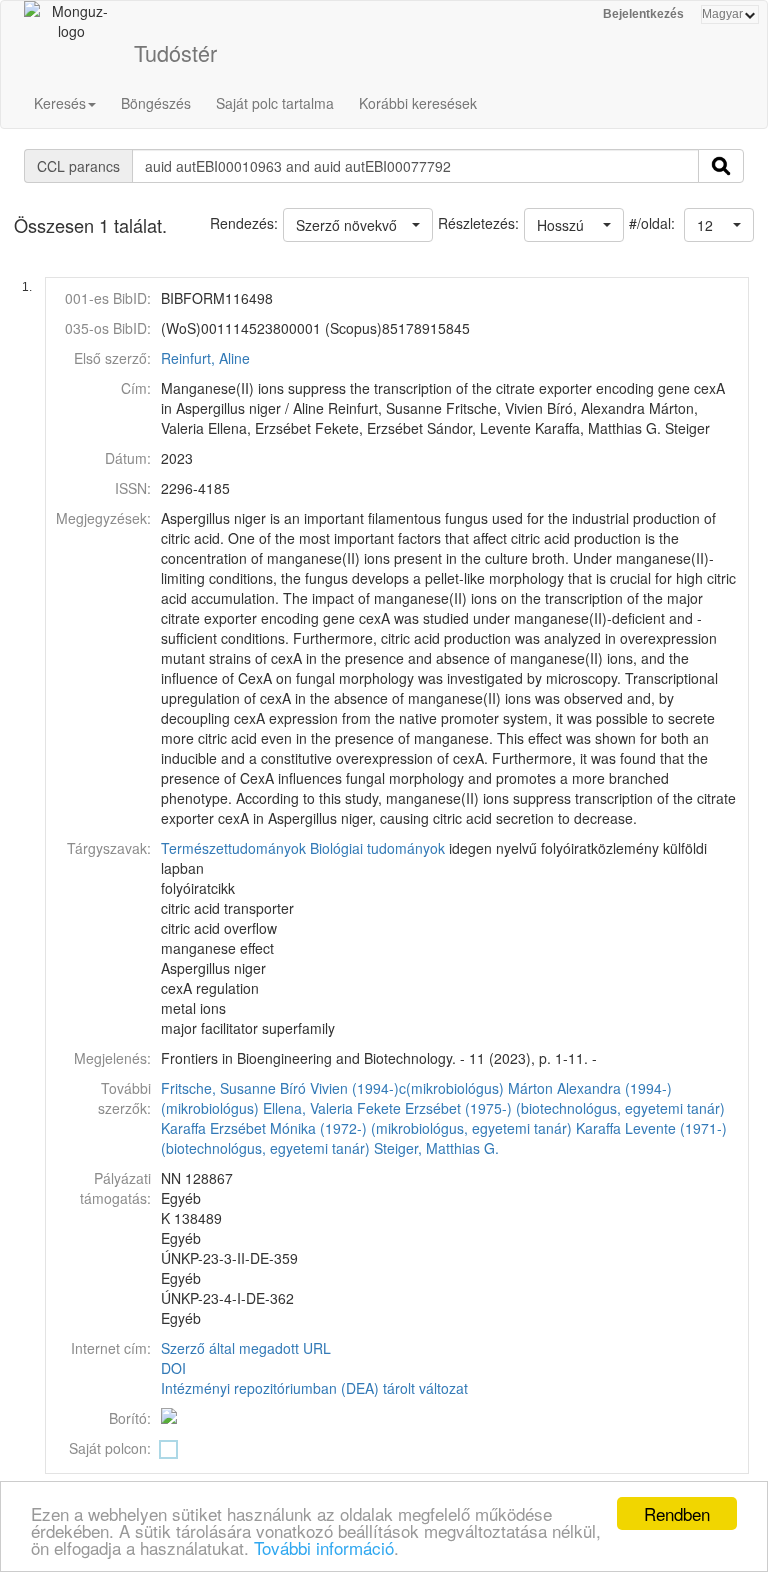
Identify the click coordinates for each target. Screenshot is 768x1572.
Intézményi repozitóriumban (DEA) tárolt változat (314, 1388)
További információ (324, 1547)
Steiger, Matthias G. (436, 1148)
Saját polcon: (110, 1448)
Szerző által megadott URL (246, 1348)
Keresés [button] (60, 103)
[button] (719, 225)
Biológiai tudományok (377, 848)
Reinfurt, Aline (205, 358)
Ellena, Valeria (308, 1108)
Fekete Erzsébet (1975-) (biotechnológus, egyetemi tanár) (541, 1108)
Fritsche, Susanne (218, 1088)
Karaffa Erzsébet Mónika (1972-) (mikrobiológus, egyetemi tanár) (366, 1128)
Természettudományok (233, 848)
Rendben (677, 1513)
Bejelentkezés (643, 14)
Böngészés (156, 103)
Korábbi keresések (418, 103)
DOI (173, 1368)
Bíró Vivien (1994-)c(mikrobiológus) (392, 1088)
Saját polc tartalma (275, 103)
